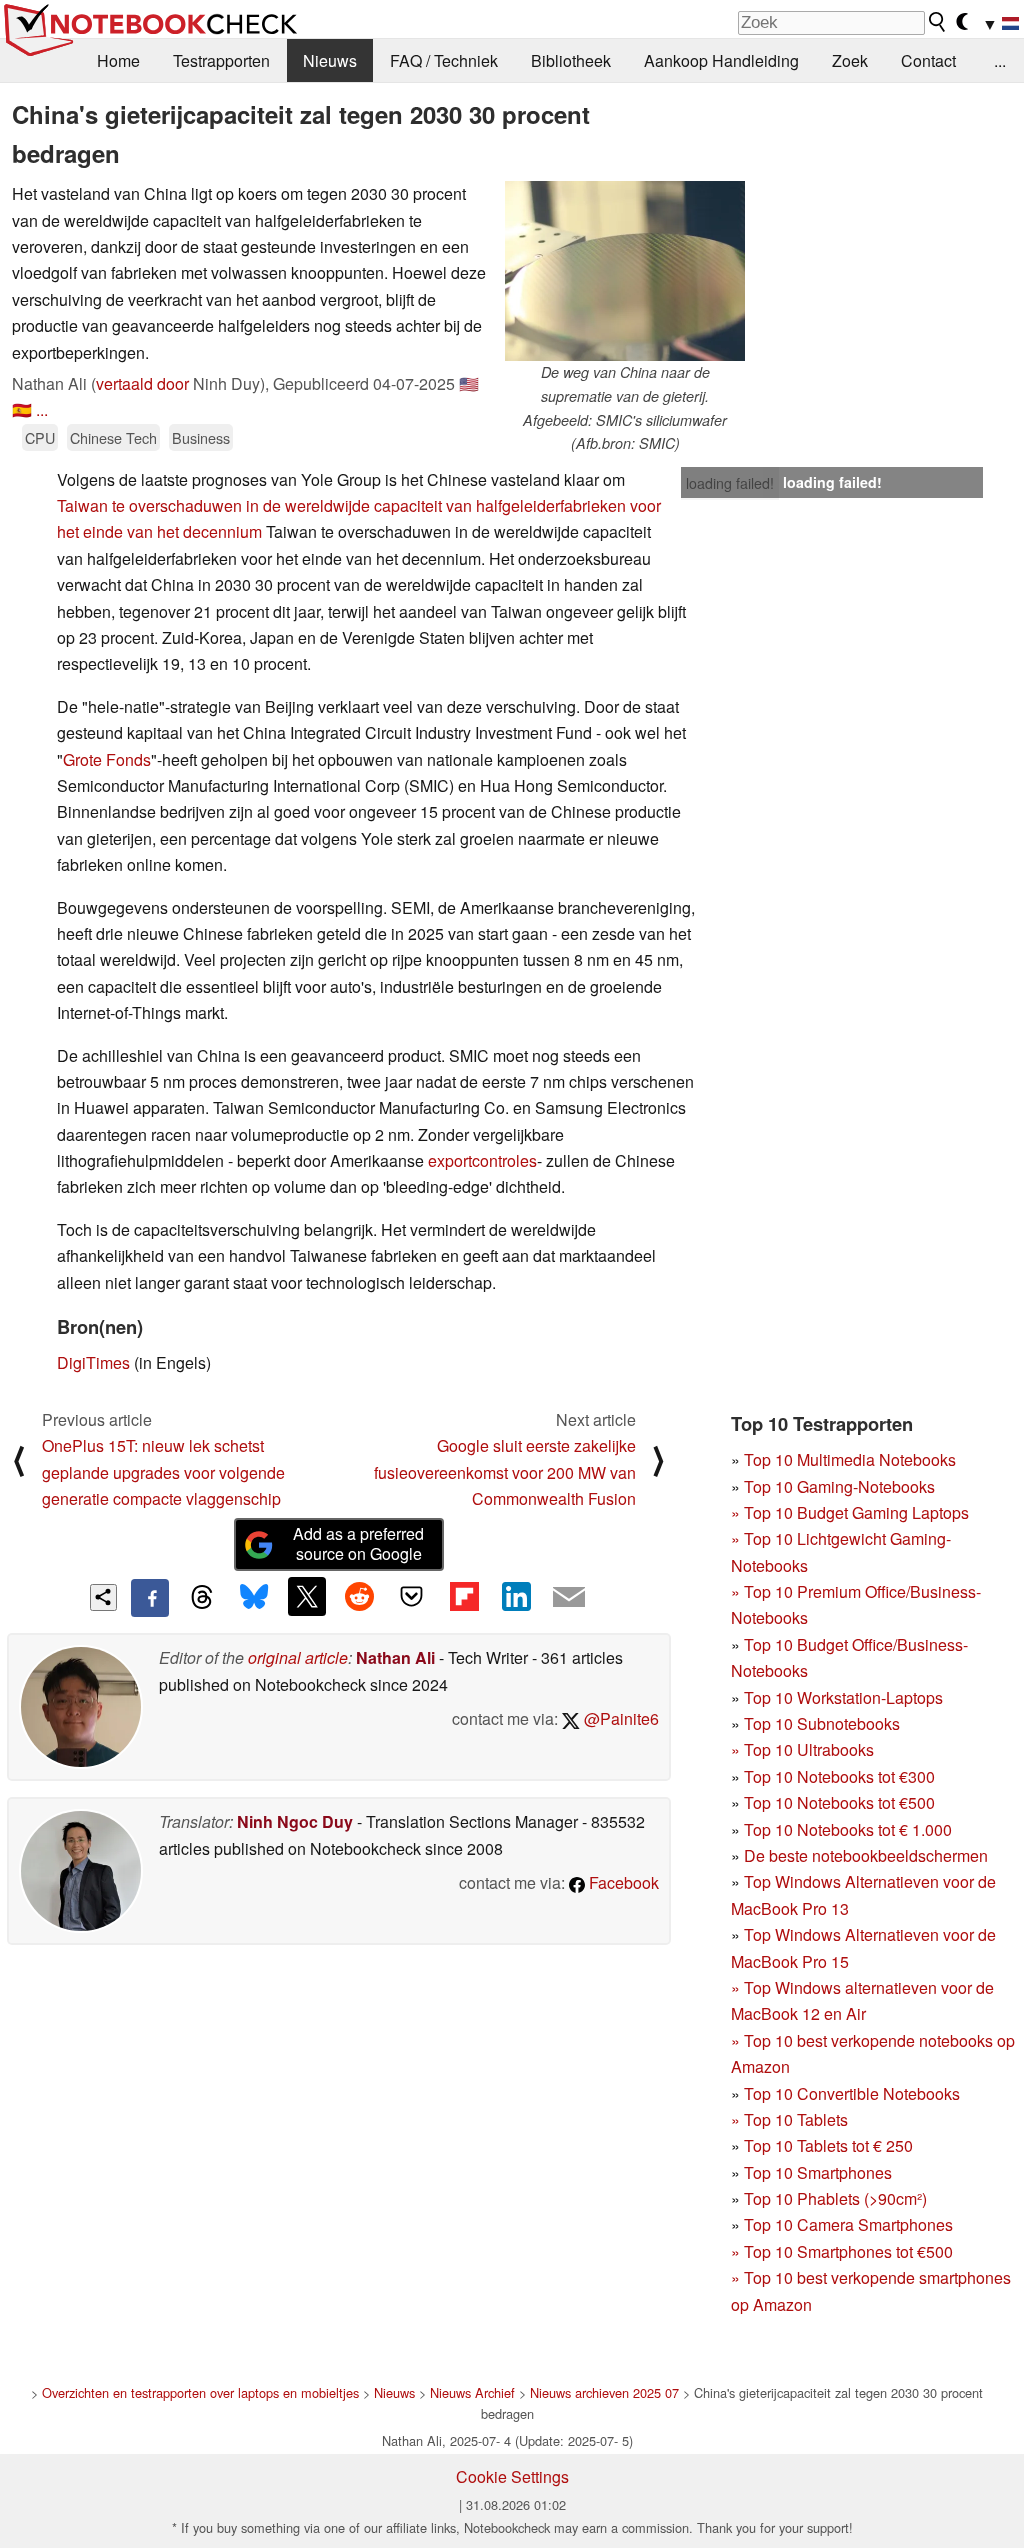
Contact (928, 60)
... (1000, 60)
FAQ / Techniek (444, 60)
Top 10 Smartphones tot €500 (842, 2251)
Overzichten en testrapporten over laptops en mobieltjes (200, 2392)
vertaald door (142, 383)
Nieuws (330, 60)
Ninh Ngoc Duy (295, 1821)
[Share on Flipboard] (464, 1596)
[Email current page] (569, 1598)
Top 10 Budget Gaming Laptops (850, 1512)
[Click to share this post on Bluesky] (254, 1598)
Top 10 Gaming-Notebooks (839, 1486)
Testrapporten (221, 60)
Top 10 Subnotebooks (822, 1723)
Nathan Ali (395, 1657)
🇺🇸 (469, 383)
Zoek (850, 60)
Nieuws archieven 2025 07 (604, 2392)
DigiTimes (93, 1362)
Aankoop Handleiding (721, 60)
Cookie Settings (512, 2476)
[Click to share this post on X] (307, 1596)
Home (118, 60)
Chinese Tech (113, 437)
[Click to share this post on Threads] (202, 1598)
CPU (40, 437)
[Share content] (103, 1597)
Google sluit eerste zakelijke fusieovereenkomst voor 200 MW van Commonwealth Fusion (505, 1472)
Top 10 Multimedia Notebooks (850, 1459)
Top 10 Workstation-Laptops (843, 1697)
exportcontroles (482, 1160)
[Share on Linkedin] (516, 1596)
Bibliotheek (571, 60)
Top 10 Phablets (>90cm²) (835, 2198)
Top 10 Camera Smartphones (848, 2224)
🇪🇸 (22, 409)
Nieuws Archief (472, 2392)
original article (298, 1657)
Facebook (622, 1882)
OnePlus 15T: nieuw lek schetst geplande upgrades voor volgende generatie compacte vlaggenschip (163, 1472)
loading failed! (730, 483)
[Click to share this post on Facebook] (150, 1598)
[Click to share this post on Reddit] (359, 1596)
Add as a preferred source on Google (358, 1544)
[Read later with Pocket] (412, 1596)
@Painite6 (619, 1718)
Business (201, 437)
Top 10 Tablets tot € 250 (828, 2145)
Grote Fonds (107, 759)
